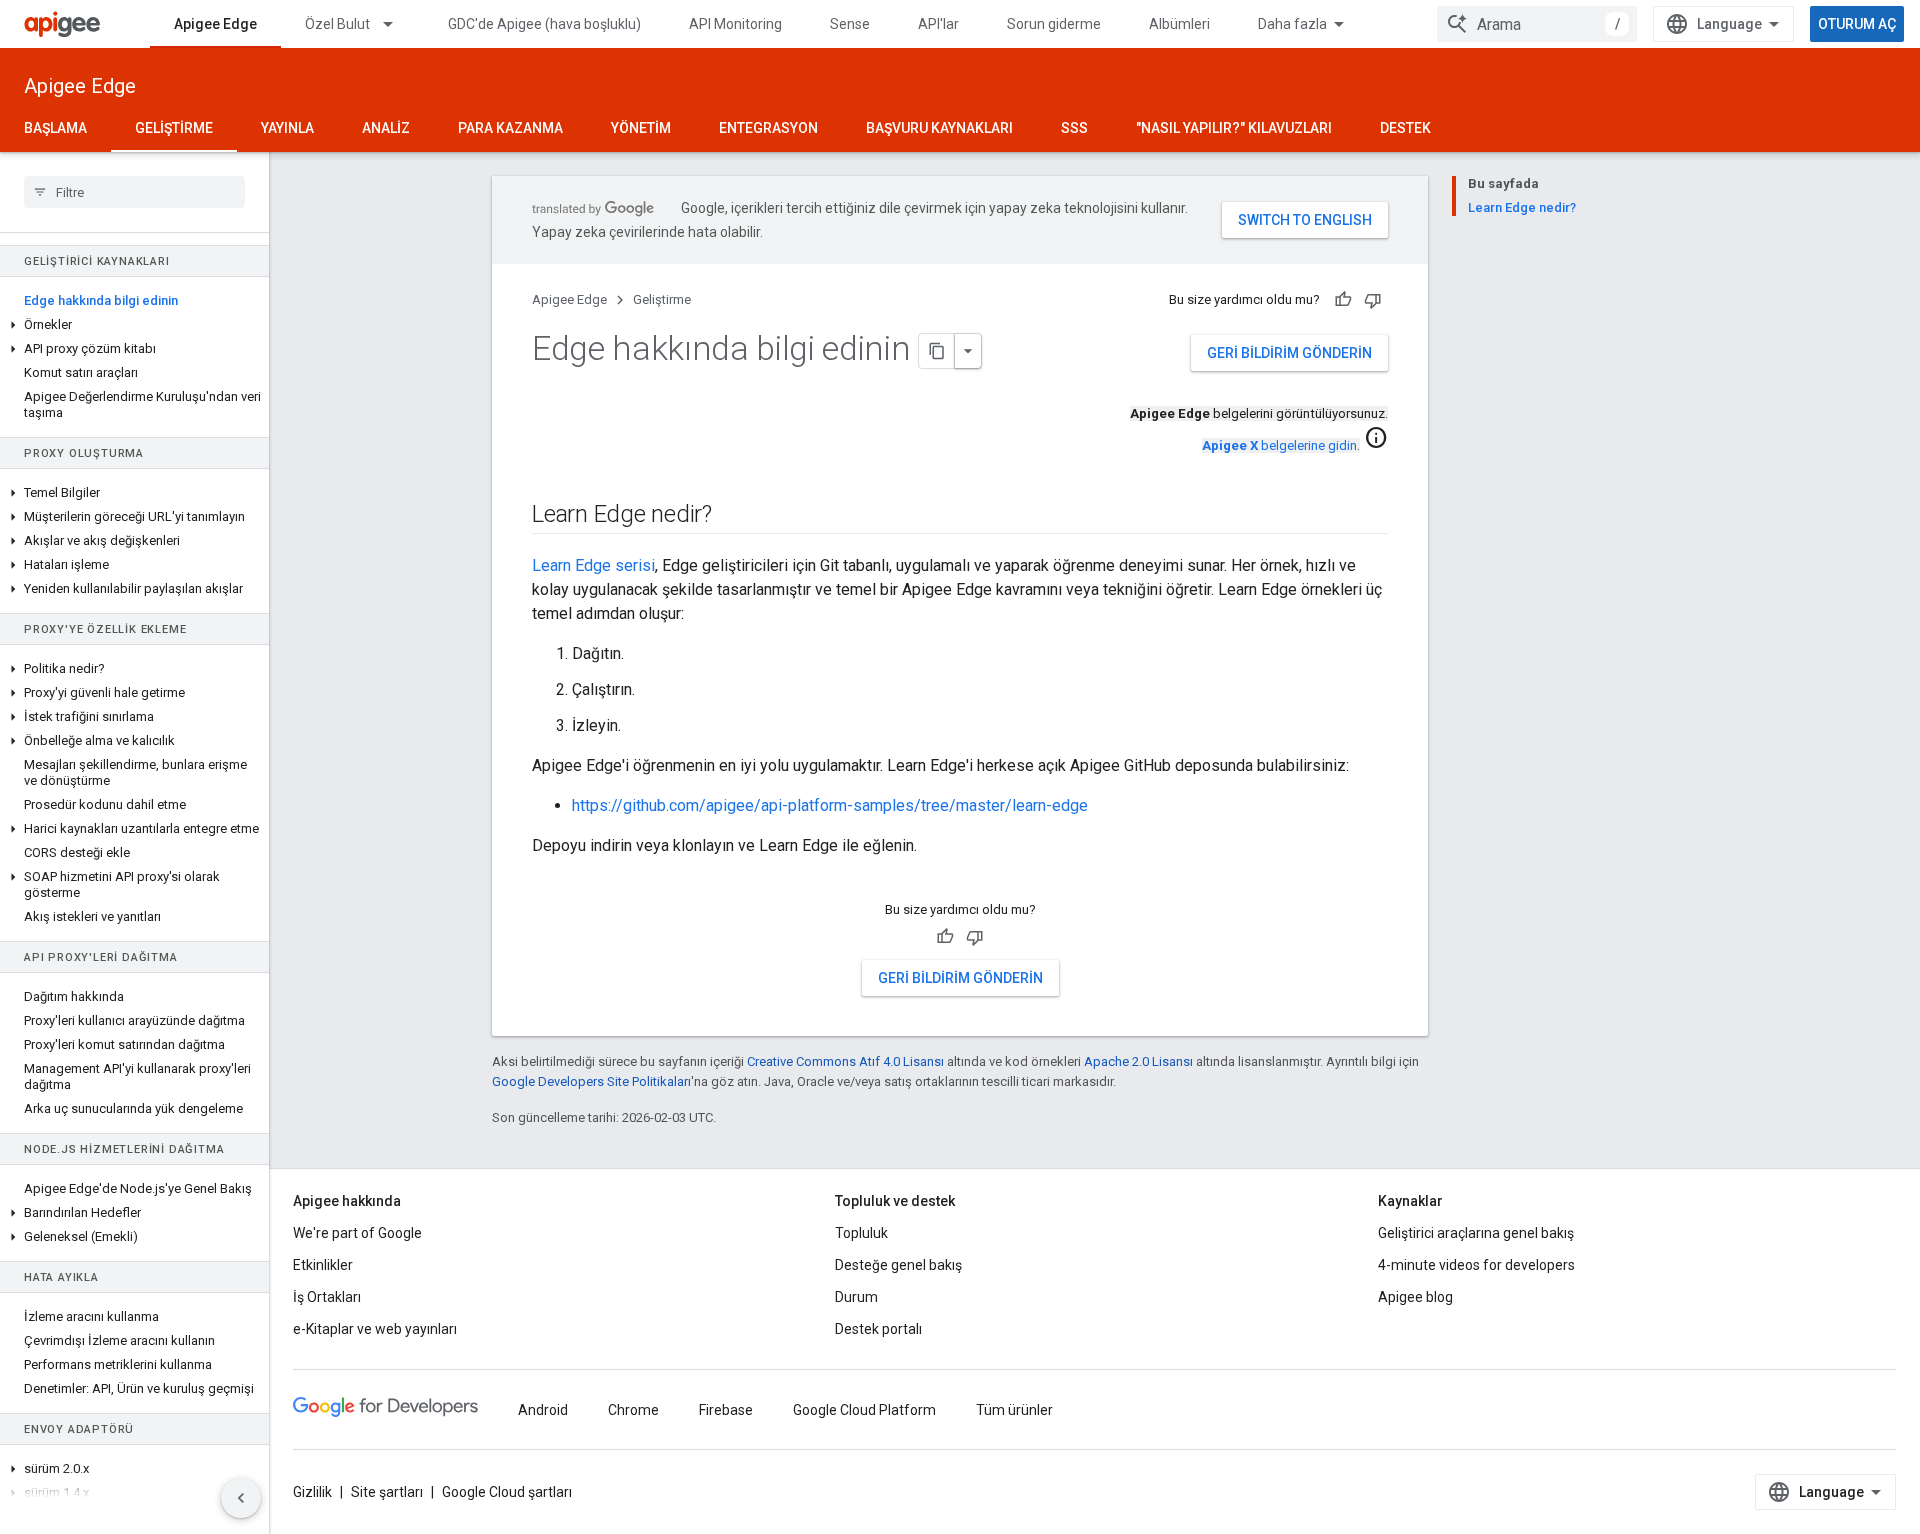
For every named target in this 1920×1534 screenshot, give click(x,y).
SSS (1074, 128)
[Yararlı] (1343, 300)
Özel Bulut (337, 24)
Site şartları (387, 1492)
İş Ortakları (327, 1297)
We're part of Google (357, 1233)
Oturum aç (1857, 24)
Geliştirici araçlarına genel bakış (1476, 1233)
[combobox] (1537, 24)
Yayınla (287, 128)
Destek (1405, 128)
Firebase (726, 1410)
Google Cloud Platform (864, 1410)
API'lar (938, 24)
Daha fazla (1292, 24)
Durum (856, 1297)
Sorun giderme (1054, 24)
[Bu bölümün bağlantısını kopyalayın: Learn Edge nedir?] (732, 516)
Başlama (55, 128)
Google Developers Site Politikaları (591, 1081)
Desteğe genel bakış (898, 1265)
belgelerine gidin (1279, 445)
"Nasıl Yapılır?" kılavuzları (1234, 128)
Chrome (633, 1410)
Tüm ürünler (1014, 1410)
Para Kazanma (510, 128)
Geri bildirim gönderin (1289, 353)
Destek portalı (878, 1329)
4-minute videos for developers (1476, 1265)
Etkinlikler (323, 1265)
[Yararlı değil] (1373, 300)
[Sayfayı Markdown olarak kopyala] (937, 351)
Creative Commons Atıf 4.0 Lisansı (845, 1061)
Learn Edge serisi (593, 565)
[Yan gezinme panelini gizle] (241, 1498)
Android (543, 1410)
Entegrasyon (768, 128)
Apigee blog (1415, 1297)
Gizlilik (312, 1492)
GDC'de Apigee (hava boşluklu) (544, 24)
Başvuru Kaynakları (939, 128)
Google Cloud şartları (507, 1492)
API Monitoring (735, 24)
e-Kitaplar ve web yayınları (375, 1329)
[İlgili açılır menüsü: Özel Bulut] (397, 24)
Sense (850, 24)
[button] (134, 325)
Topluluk (861, 1233)
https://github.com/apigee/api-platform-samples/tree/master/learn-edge (830, 805)
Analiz (386, 128)
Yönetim (641, 128)
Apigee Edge (215, 24)
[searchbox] (134, 192)
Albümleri (1179, 24)
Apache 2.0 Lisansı (1138, 1061)
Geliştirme (174, 128)
